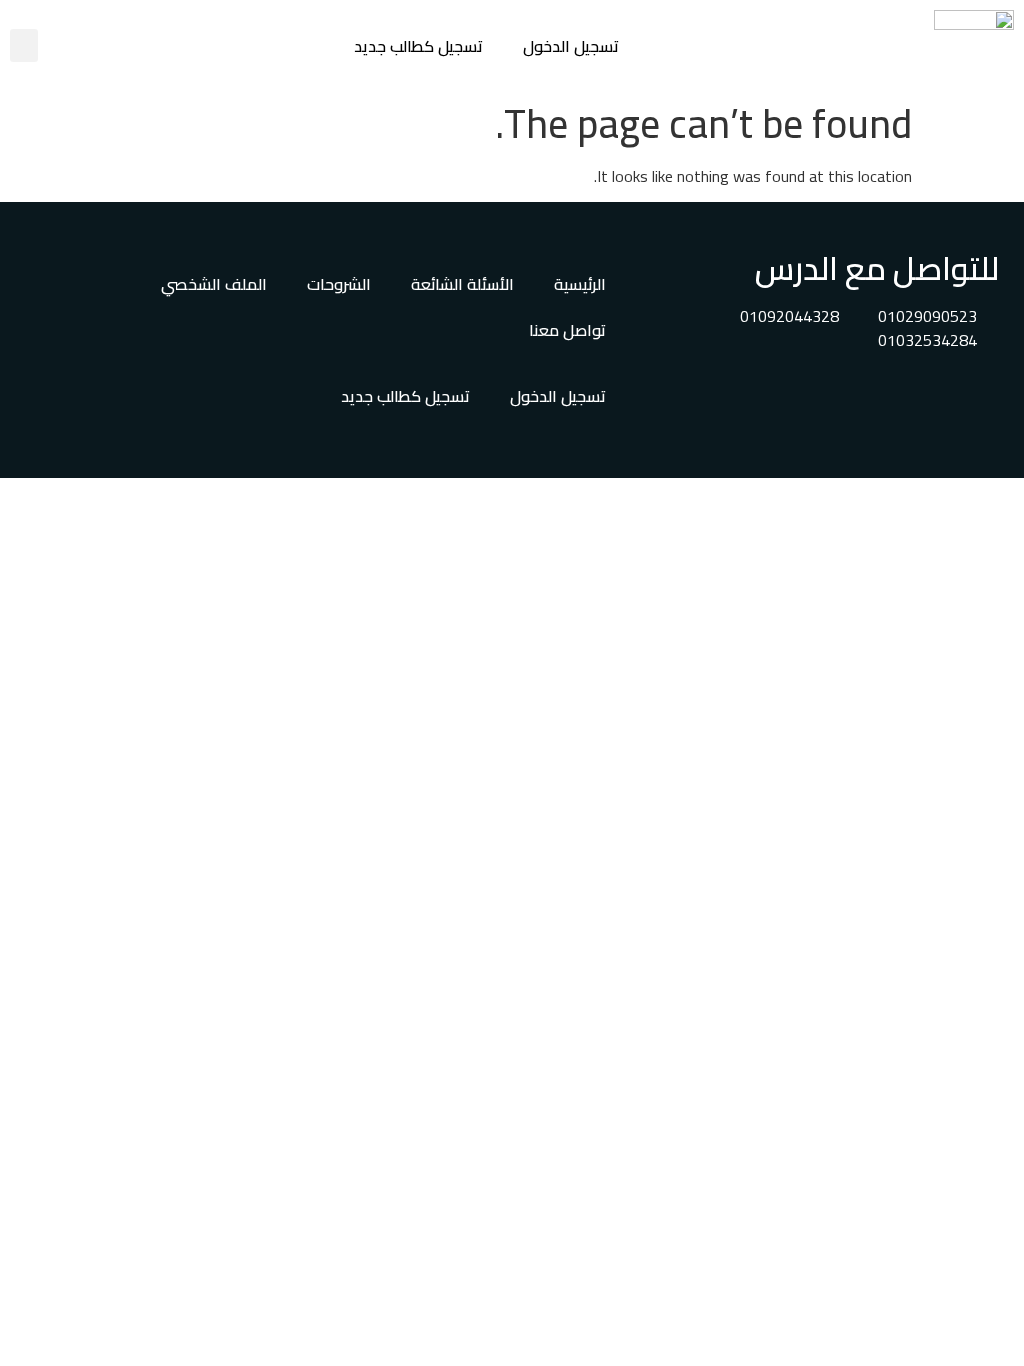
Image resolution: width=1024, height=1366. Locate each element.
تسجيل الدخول (571, 46)
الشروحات (339, 284)
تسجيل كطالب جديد (418, 46)
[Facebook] (974, 397)
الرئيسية (580, 284)
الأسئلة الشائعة (462, 284)
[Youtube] (915, 397)
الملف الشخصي (214, 284)
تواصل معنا (567, 330)
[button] (24, 45)
